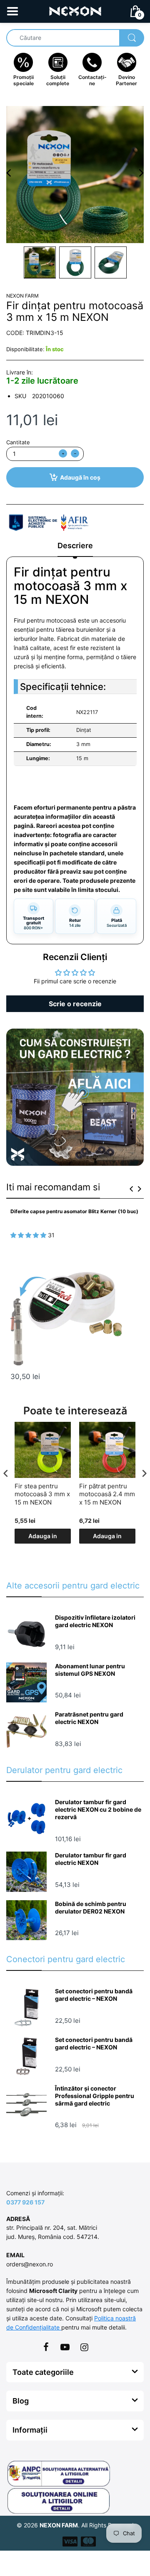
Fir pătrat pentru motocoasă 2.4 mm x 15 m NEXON (107, 1494)
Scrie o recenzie (75, 1004)
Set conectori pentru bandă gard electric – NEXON (94, 1995)
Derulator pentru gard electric (64, 1770)
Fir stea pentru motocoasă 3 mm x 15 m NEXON (42, 1494)
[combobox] (75, 38)
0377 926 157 (25, 2202)
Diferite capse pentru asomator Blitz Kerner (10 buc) (74, 1211)
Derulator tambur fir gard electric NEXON (91, 1859)
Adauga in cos (43, 1538)
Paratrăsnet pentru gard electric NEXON (89, 1718)
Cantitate (18, 442)
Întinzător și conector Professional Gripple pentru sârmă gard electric (95, 2096)
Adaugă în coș (80, 477)
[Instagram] (84, 2347)
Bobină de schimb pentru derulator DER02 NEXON (91, 1907)
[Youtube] (65, 2347)
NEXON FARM (22, 296)
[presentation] (131, 1189)
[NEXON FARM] (75, 11)
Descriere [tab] (75, 545)
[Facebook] (46, 2347)
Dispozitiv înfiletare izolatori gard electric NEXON (95, 1621)
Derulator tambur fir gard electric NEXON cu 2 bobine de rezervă (98, 1809)
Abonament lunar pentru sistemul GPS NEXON (90, 1670)
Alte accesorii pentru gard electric (73, 1586)
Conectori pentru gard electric (66, 1959)
